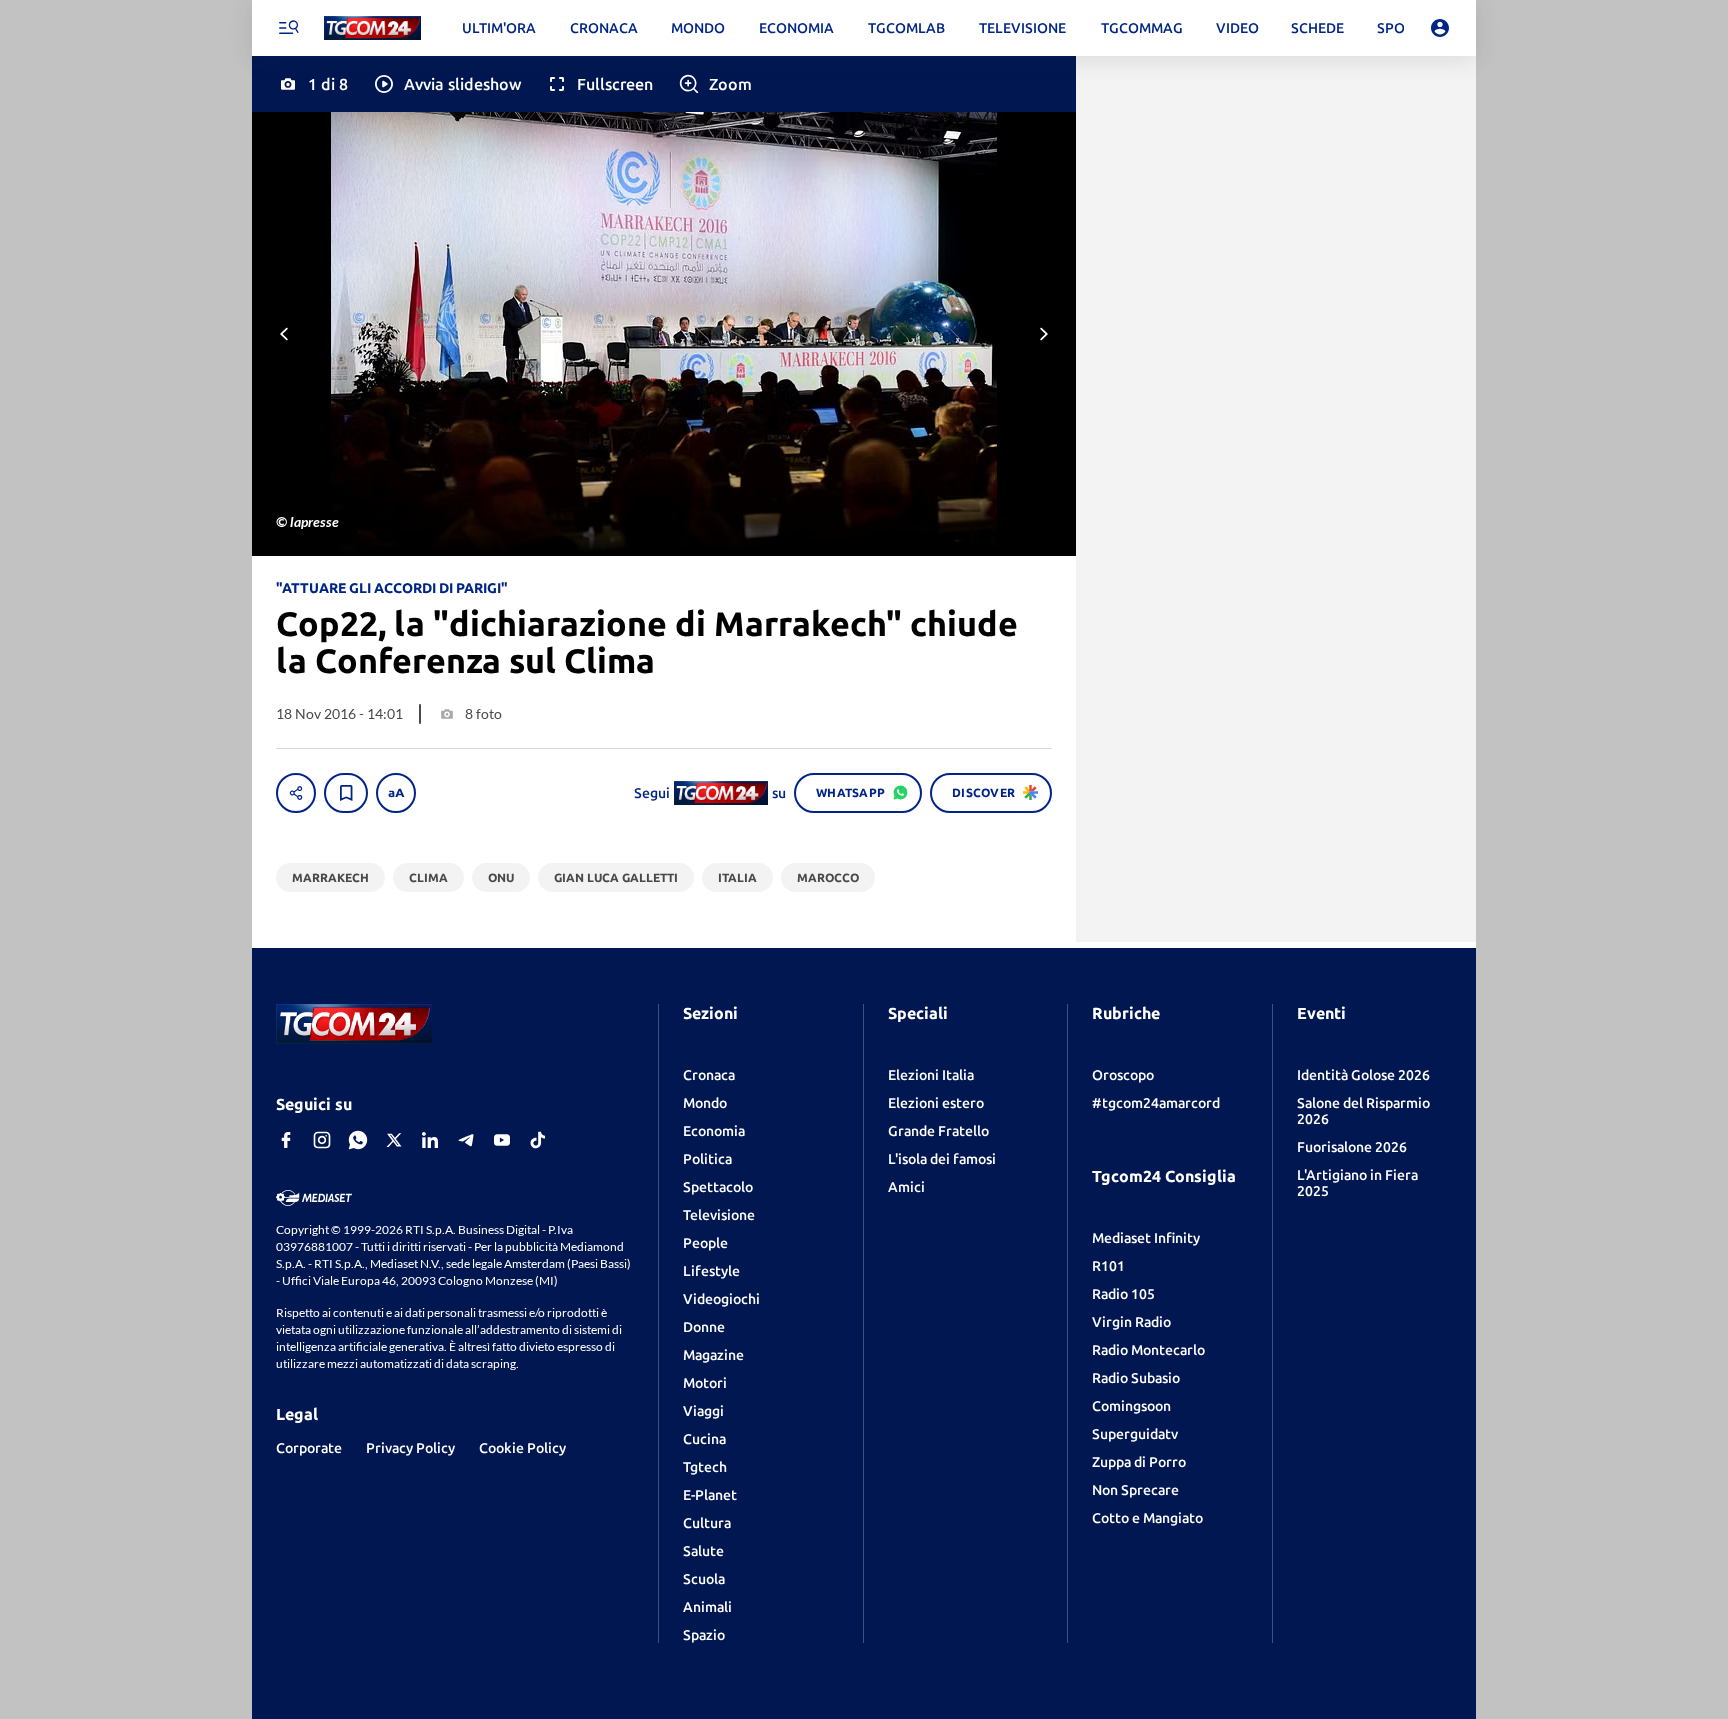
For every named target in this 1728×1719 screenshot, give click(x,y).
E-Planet (710, 1495)
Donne (704, 1327)
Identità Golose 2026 (1363, 1075)
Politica (707, 1159)
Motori (705, 1383)
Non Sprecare (1135, 1490)
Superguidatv (1135, 1434)
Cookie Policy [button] (522, 1448)
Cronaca (709, 1075)
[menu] (288, 28)
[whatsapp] (358, 1140)
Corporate (309, 1448)
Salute (703, 1551)
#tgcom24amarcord (1156, 1103)
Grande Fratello (938, 1131)
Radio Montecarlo (1148, 1350)
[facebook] (286, 1140)
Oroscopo (1123, 1075)
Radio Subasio (1136, 1378)
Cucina (704, 1439)
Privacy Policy (410, 1448)
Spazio (704, 1635)
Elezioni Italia (931, 1075)
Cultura (707, 1523)
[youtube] (502, 1140)
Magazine (713, 1355)
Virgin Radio (1131, 1322)
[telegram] (466, 1140)
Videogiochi (721, 1299)
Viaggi (703, 1411)
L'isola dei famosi (942, 1159)
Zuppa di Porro (1139, 1462)
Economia (714, 1131)
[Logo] (372, 28)
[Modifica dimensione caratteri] (396, 793)
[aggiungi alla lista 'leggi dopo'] (346, 793)
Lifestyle (711, 1271)
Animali (707, 1607)
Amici (906, 1187)
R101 (1108, 1266)
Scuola (704, 1579)
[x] (394, 1140)
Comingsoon (1131, 1406)
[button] (446, 84)
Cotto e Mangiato (1147, 1518)
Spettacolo (718, 1187)
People (705, 1243)
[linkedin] (430, 1140)
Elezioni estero (936, 1103)
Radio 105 (1123, 1294)
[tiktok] (538, 1140)
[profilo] (1440, 28)
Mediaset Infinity (1146, 1238)
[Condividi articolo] (296, 793)
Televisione (719, 1215)
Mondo (705, 1103)
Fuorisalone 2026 (1352, 1147)
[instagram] (322, 1140)
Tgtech (705, 1467)
